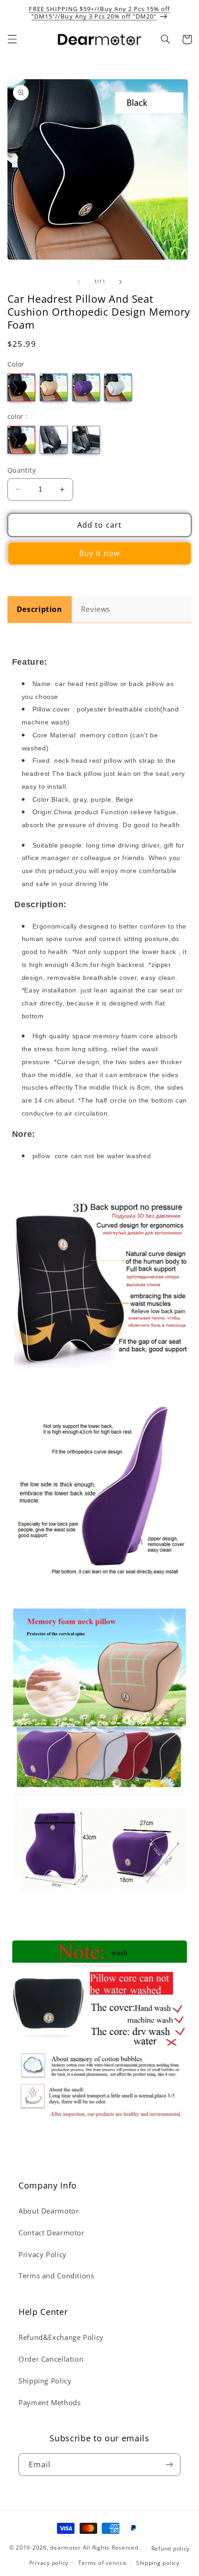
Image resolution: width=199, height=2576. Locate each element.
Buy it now (100, 553)
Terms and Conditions (56, 2276)
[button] (12, 39)
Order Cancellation (51, 2359)
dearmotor (66, 2548)
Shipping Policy (45, 2381)
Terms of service (103, 2563)
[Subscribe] (169, 2465)
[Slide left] (79, 282)
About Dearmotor (49, 2211)
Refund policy (171, 2548)
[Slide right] (120, 282)
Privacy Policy (43, 2254)
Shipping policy (158, 2563)
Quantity (22, 470)
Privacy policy (49, 2563)
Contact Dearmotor (52, 2233)
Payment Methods (50, 2402)
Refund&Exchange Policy (61, 2337)
